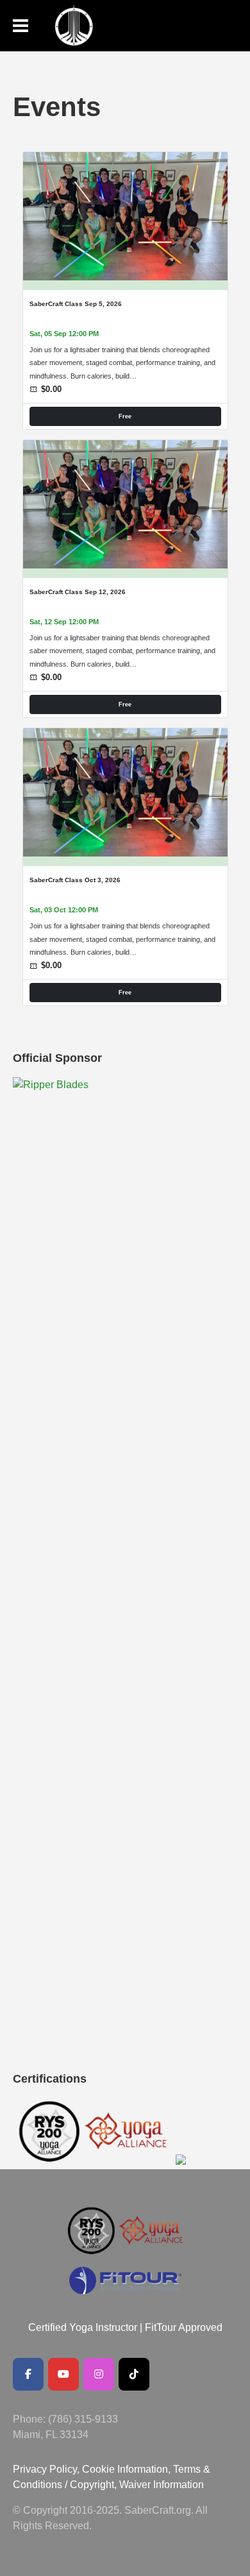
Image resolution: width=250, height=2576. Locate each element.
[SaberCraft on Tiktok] (134, 2374)
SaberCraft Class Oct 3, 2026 (75, 880)
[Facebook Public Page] (28, 2374)
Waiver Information (162, 2485)
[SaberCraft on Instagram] (99, 2374)
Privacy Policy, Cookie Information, (93, 2469)
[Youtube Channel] (63, 2374)
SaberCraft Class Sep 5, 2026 (76, 304)
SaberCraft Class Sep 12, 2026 (78, 592)
